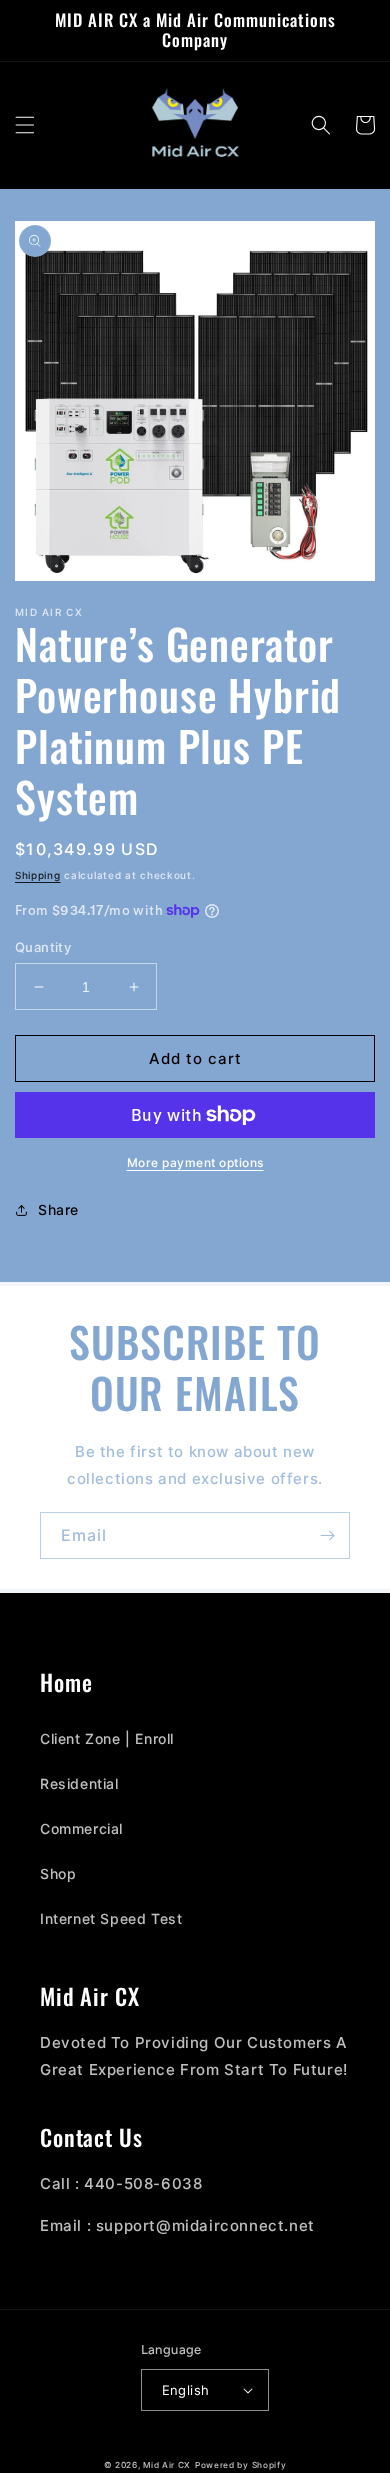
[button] (25, 125)
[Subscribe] (327, 1535)
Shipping (38, 875)
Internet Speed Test (111, 1918)
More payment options (195, 1162)
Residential (79, 1783)
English (186, 2390)
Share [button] (58, 1209)
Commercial (81, 1828)
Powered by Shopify (241, 2465)
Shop (58, 1873)
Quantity (43, 947)
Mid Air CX (167, 2465)
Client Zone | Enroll (107, 1738)
